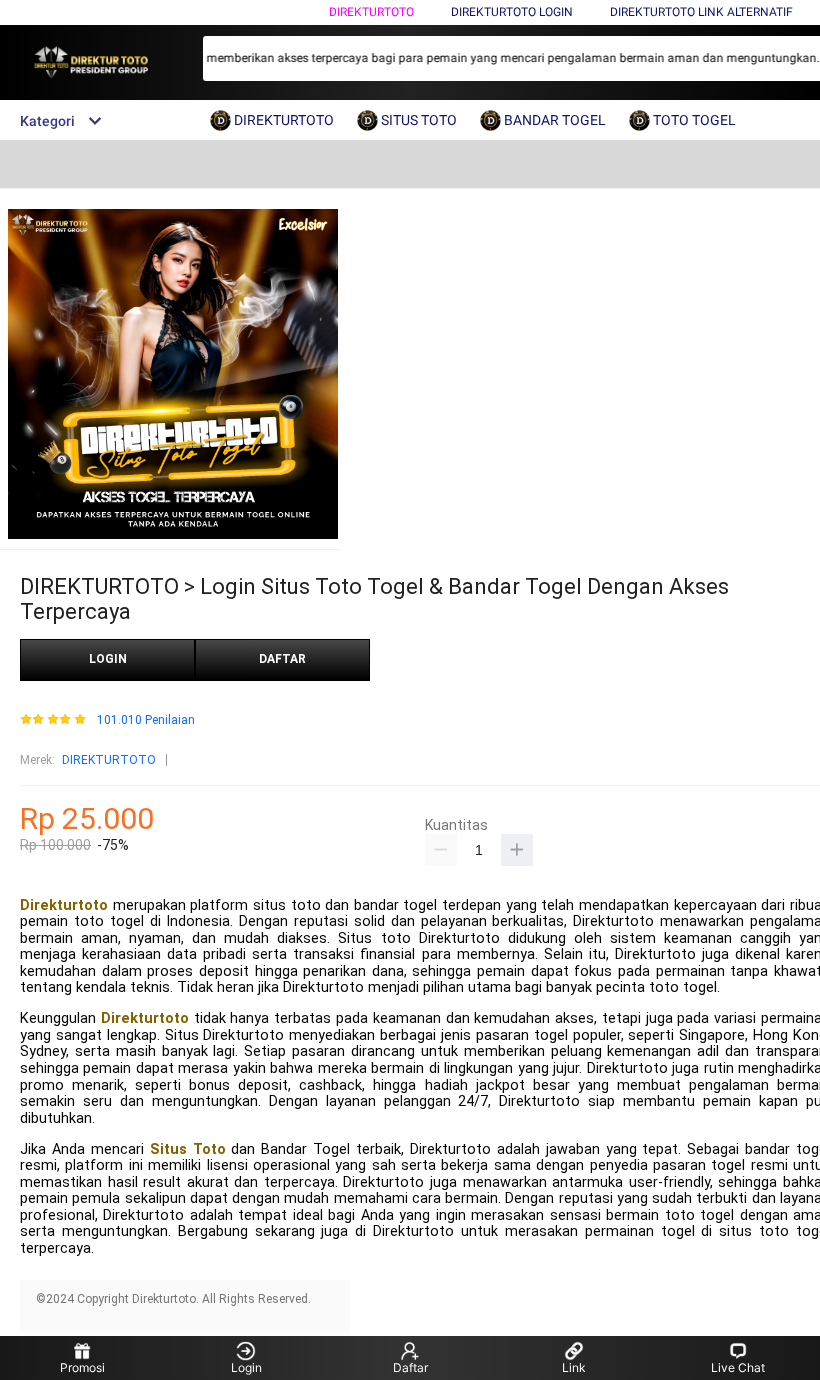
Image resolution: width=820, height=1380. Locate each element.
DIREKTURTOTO (371, 12)
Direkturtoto (64, 905)
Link (574, 1367)
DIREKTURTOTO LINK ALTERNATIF (701, 12)
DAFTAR (282, 659)
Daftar (410, 1367)
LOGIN (108, 659)
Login (246, 1367)
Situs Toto (188, 1149)
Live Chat (738, 1367)
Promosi (82, 1367)
